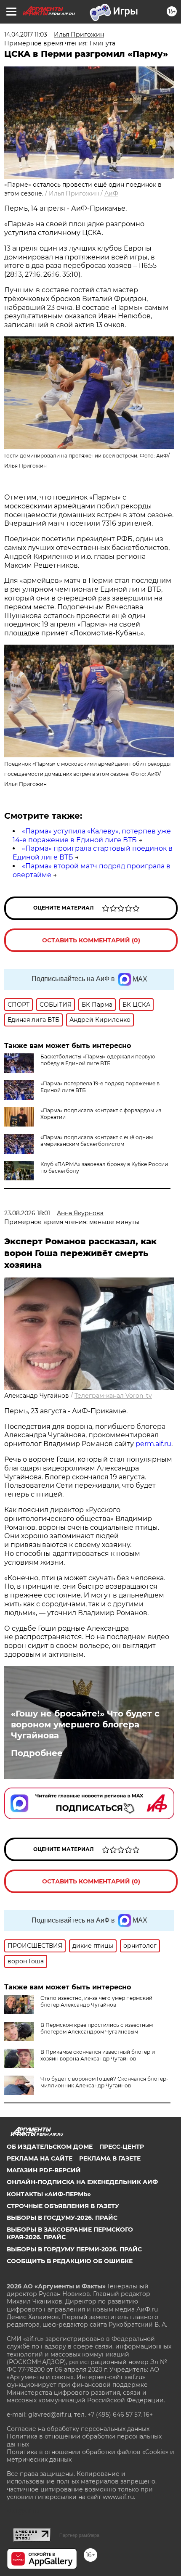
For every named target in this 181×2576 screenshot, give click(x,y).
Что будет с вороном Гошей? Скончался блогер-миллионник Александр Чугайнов (104, 2082)
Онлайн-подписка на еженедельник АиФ (82, 2182)
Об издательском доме (50, 2147)
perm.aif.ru (153, 1444)
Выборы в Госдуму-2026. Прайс (62, 2218)
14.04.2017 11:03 (26, 34)
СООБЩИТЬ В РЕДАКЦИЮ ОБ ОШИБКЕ (70, 2261)
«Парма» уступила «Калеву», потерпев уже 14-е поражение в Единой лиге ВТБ (92, 836)
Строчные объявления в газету (63, 2206)
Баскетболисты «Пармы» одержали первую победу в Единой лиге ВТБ (98, 1060)
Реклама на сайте (40, 2158)
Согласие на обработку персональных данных (78, 2429)
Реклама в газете (110, 2158)
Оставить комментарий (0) (91, 940)
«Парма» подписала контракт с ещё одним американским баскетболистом (97, 1141)
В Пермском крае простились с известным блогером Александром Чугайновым (97, 2028)
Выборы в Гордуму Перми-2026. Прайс (74, 2249)
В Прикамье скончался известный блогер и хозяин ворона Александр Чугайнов (98, 2055)
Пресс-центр (122, 2147)
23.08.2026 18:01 (27, 1213)
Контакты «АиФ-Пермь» (49, 2194)
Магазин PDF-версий (44, 2170)
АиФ (111, 193)
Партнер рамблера (79, 2535)
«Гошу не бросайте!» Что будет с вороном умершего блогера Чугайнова (85, 1724)
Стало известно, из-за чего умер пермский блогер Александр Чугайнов (96, 2001)
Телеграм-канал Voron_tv (113, 1396)
